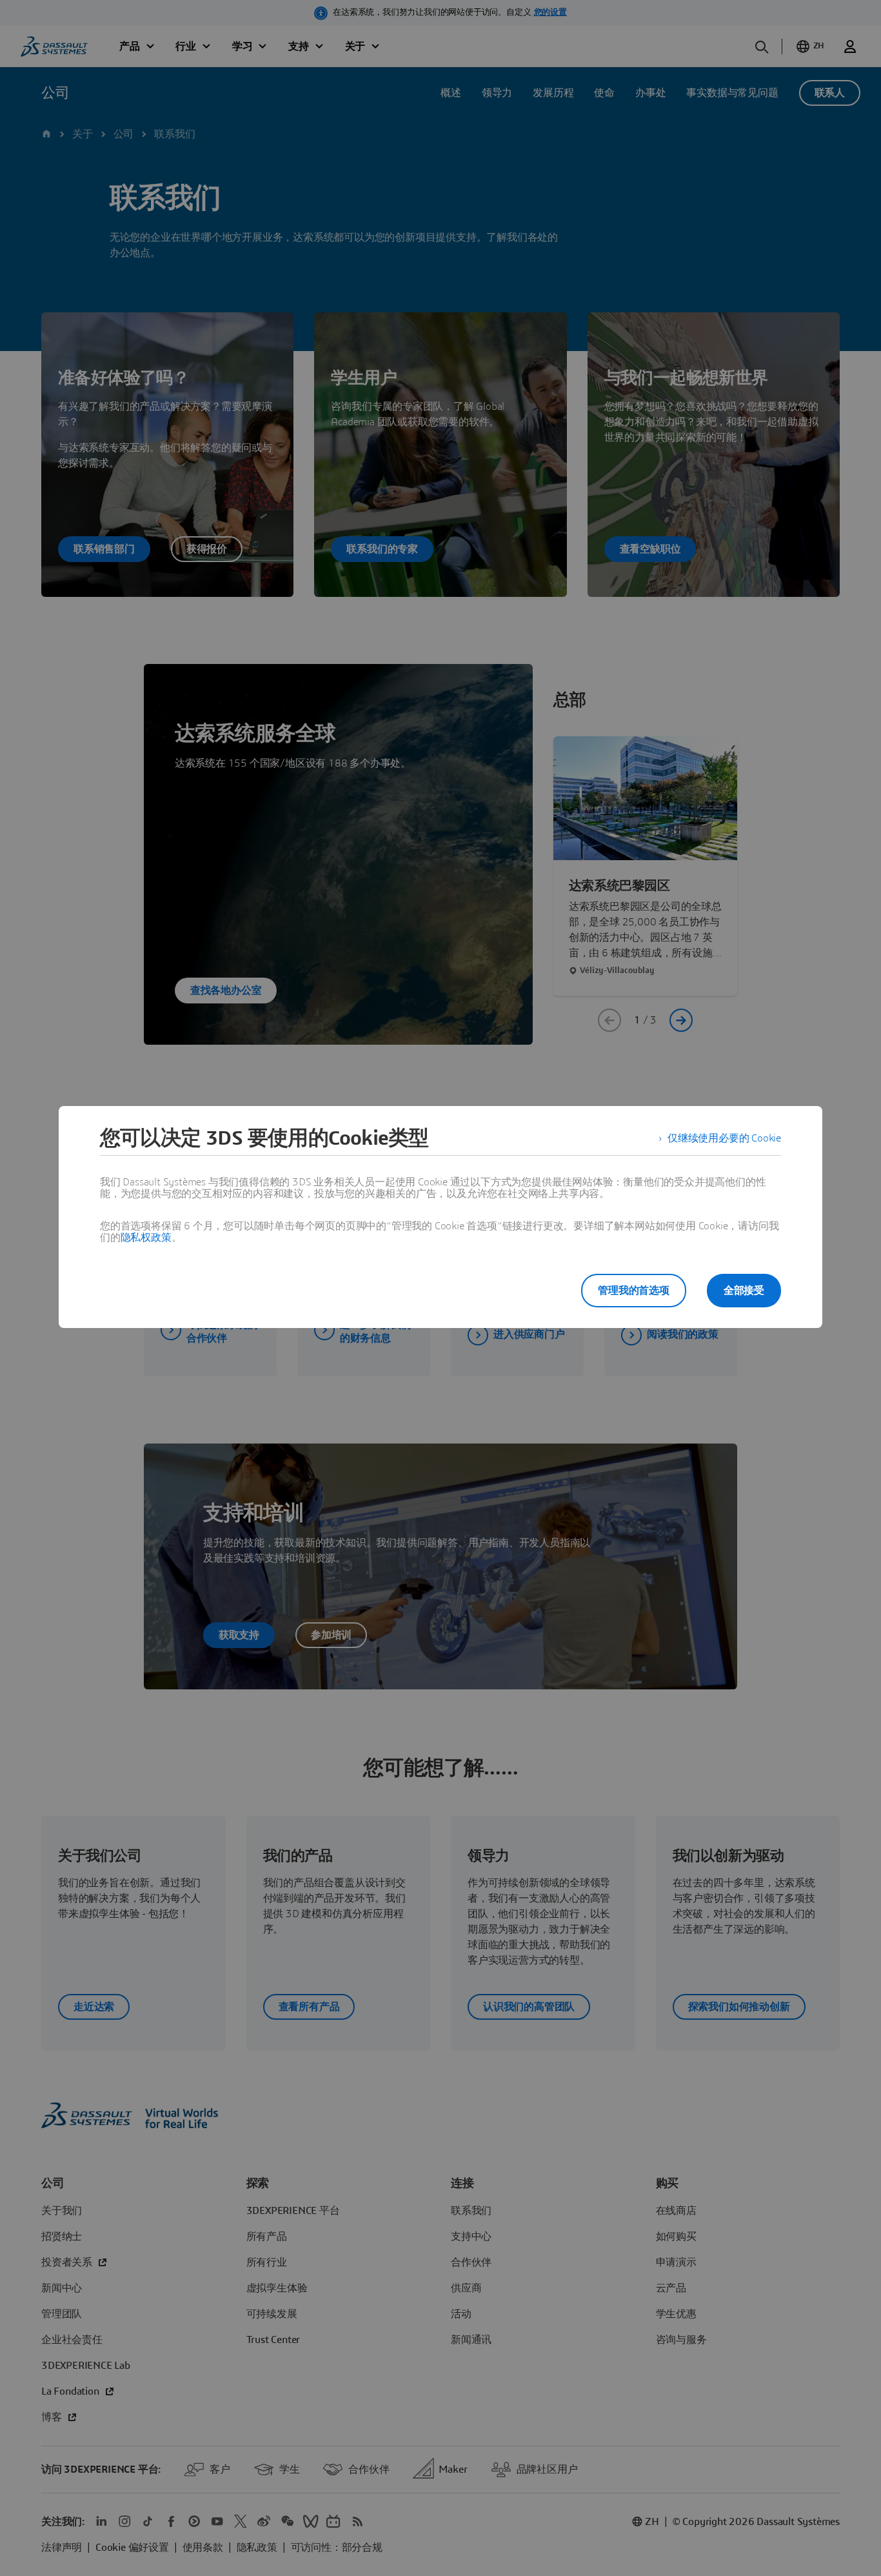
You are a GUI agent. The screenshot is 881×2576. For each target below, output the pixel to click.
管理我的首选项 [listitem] (634, 1291)
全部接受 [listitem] (744, 1291)
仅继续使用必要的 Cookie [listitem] (724, 1138)
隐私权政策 (146, 1238)
